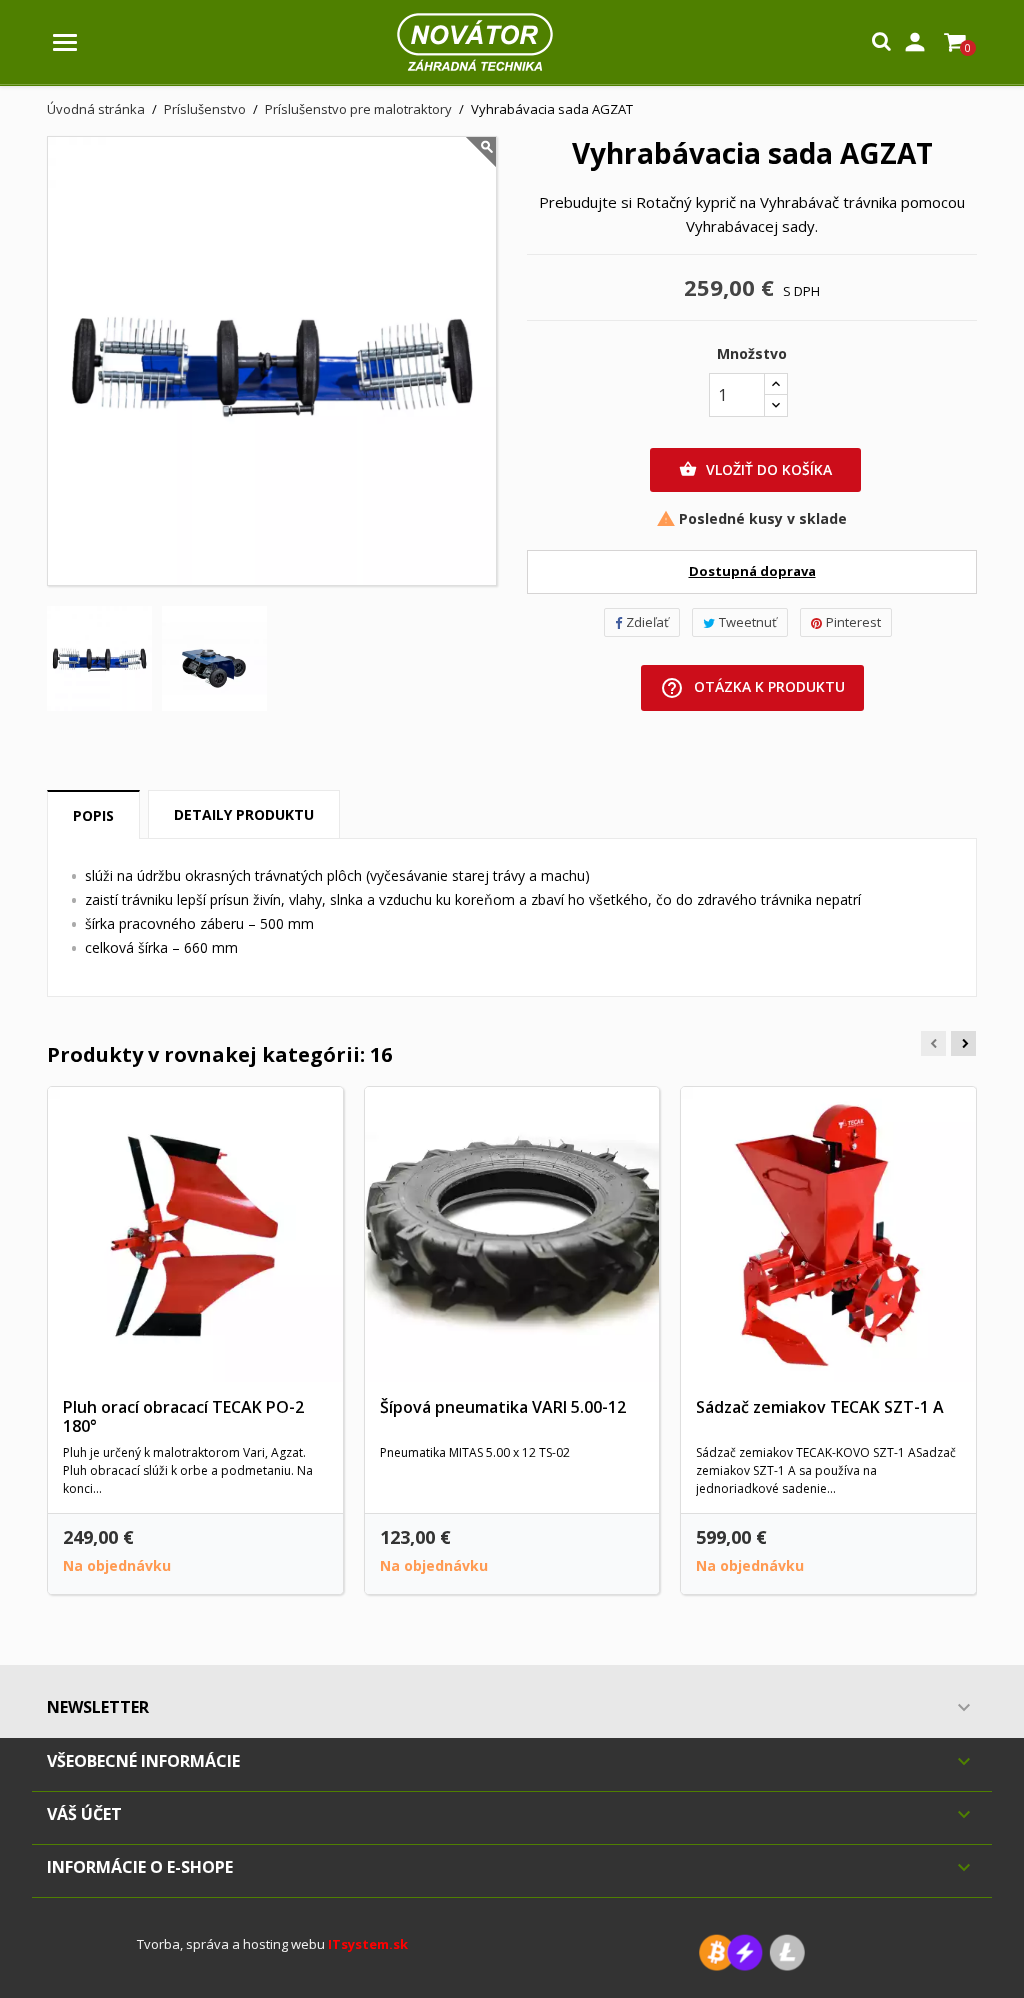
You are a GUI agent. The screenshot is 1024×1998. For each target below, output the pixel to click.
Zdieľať (647, 622)
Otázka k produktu (752, 688)
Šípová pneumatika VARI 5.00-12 (503, 1407)
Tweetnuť (748, 622)
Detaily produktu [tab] (244, 814)
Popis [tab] (93, 815)
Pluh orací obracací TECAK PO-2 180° (183, 1417)
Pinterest (853, 622)
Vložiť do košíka (755, 469)
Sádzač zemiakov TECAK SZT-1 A (820, 1407)
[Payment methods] (752, 1951)
